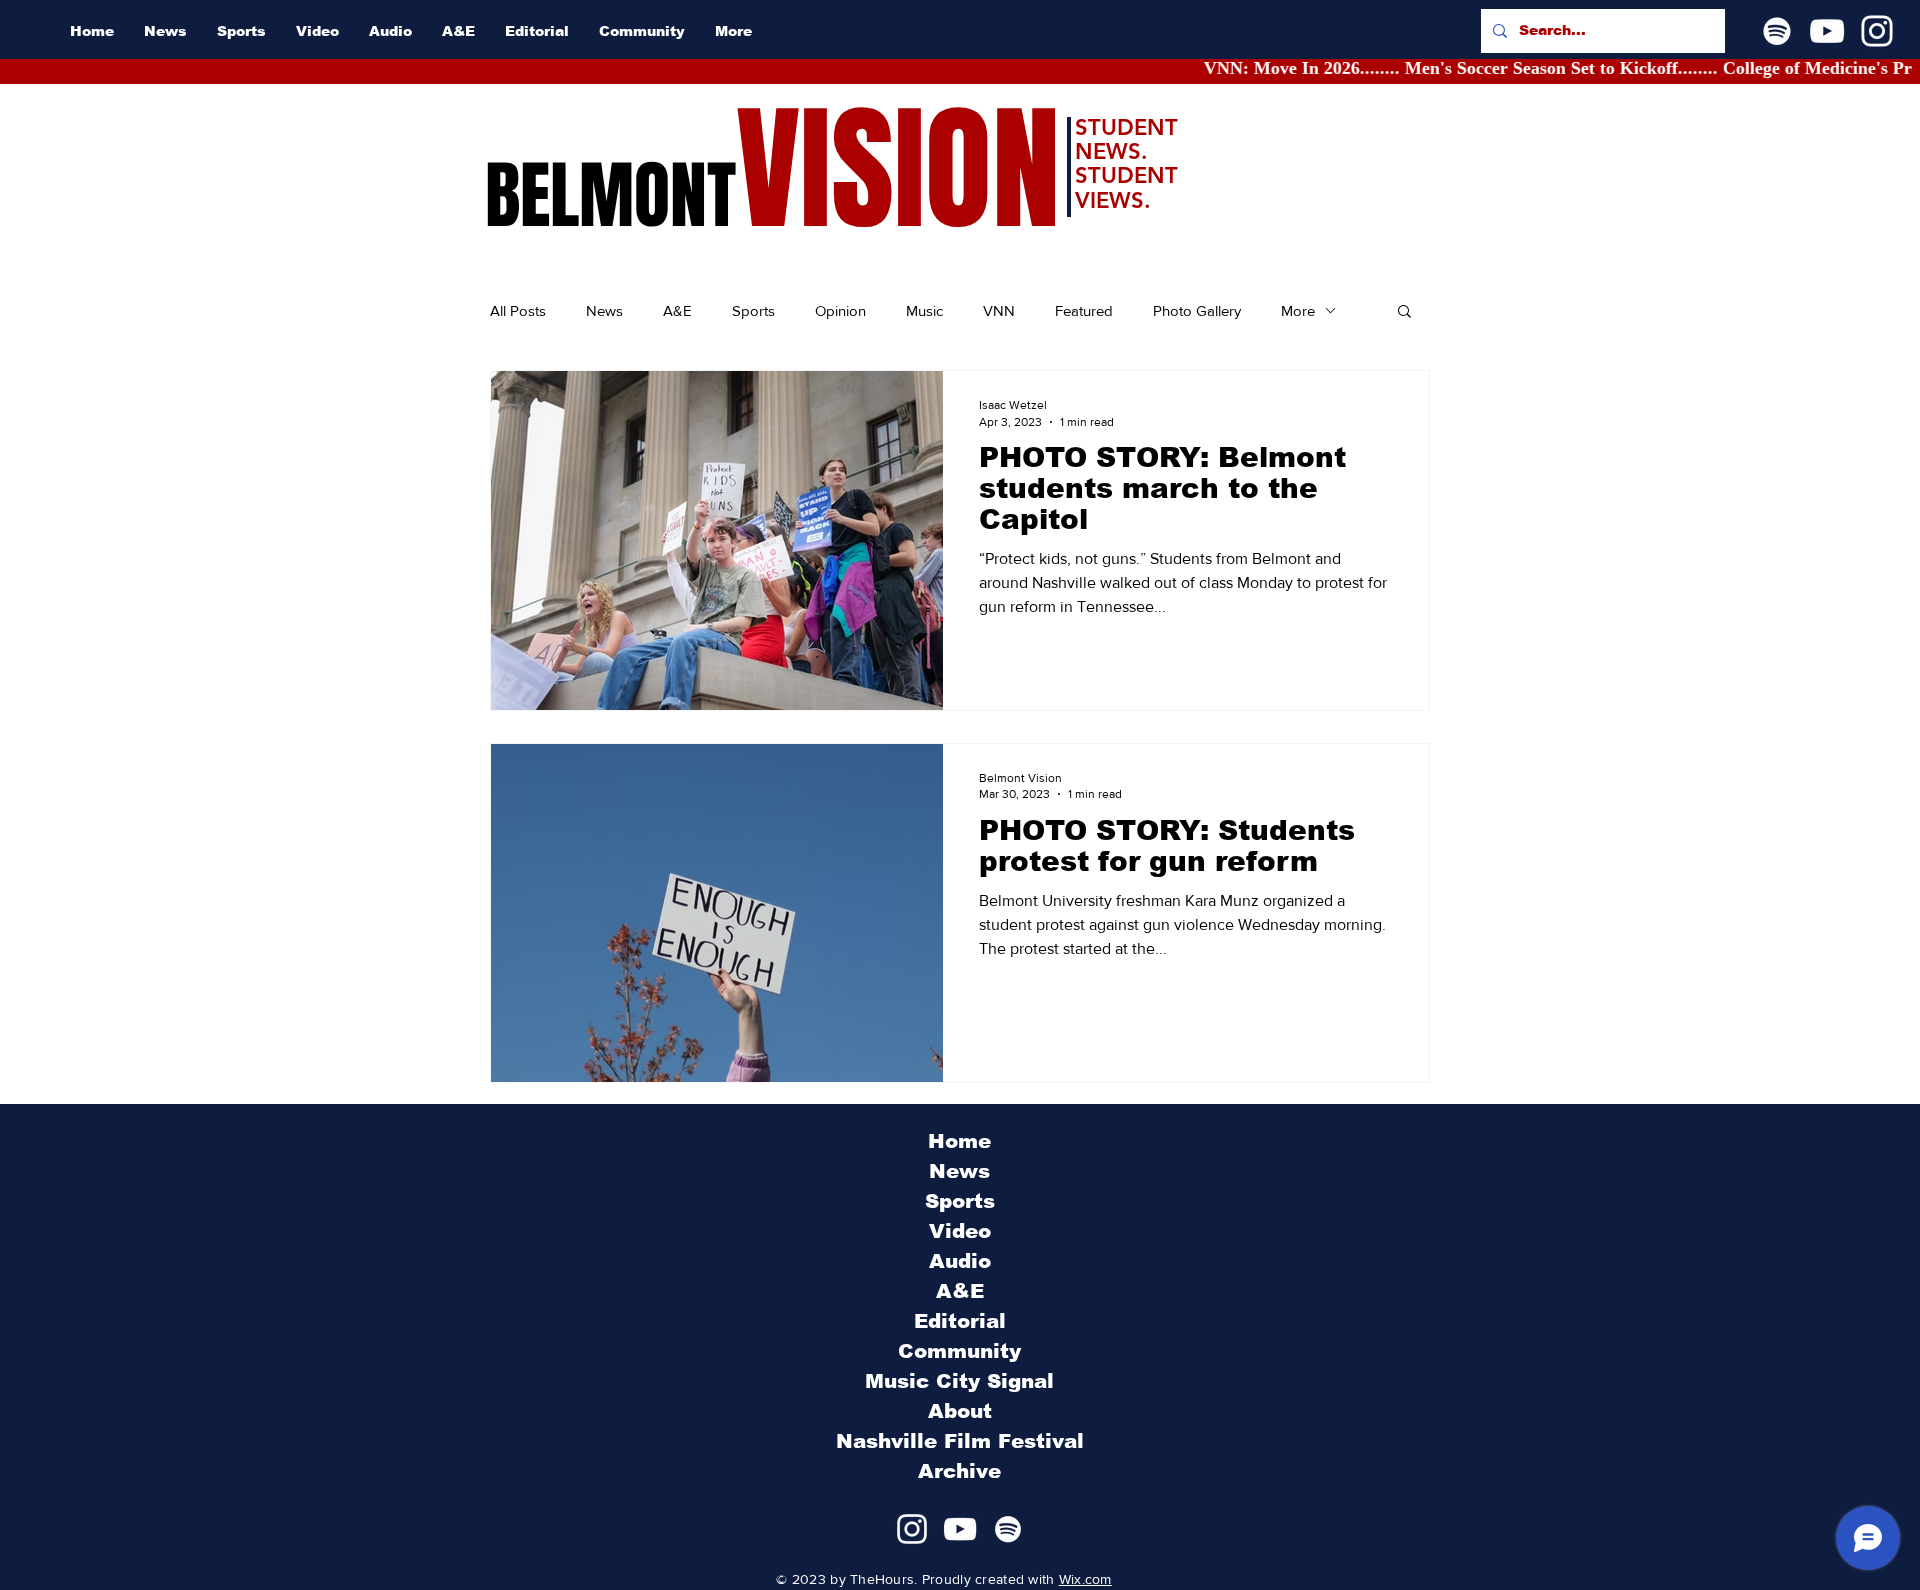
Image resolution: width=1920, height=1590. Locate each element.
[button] (1404, 312)
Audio (960, 1261)
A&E (677, 310)
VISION (898, 170)
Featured (1084, 310)
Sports (753, 310)
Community (959, 1351)
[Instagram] (1877, 31)
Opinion (840, 310)
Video (960, 1231)
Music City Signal (959, 1381)
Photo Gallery (1197, 310)
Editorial (960, 1321)
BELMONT (610, 196)
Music (924, 310)
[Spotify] (1777, 31)
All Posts (518, 310)
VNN (999, 310)
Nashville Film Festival (960, 1441)
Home (959, 1141)
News (604, 310)
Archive (959, 1471)
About (960, 1411)
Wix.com (1085, 1579)
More (1298, 310)
